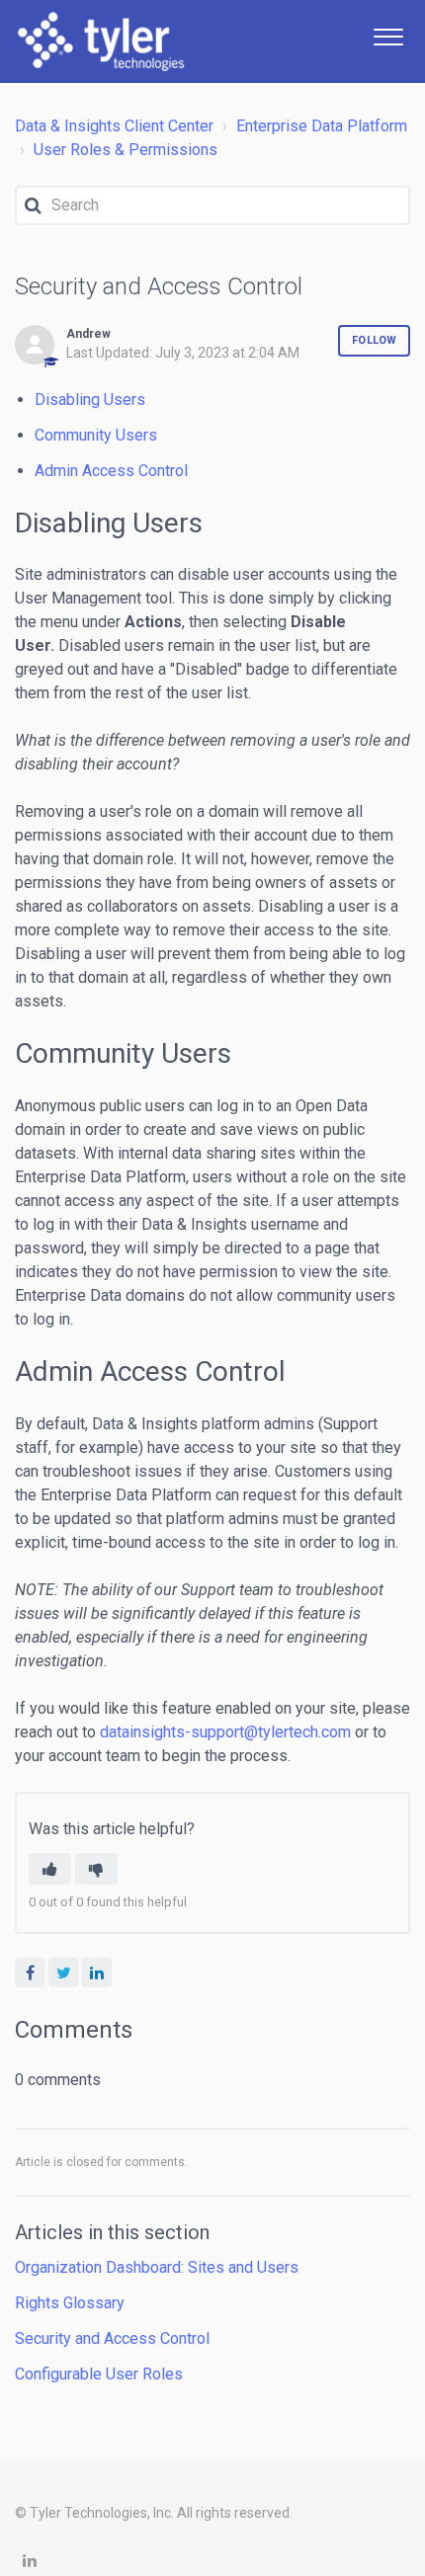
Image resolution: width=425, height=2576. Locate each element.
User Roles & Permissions (126, 150)
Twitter (63, 1972)
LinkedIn (97, 1972)
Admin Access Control (111, 471)
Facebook (30, 1972)
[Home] (101, 41)
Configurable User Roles (99, 2374)
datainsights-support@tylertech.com (225, 1732)
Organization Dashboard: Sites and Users (157, 2267)
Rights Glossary (70, 2303)
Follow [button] (374, 340)
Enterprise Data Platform (322, 126)
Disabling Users (90, 400)
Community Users (96, 435)
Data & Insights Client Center (114, 126)
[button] (388, 35)
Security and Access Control (112, 2338)
